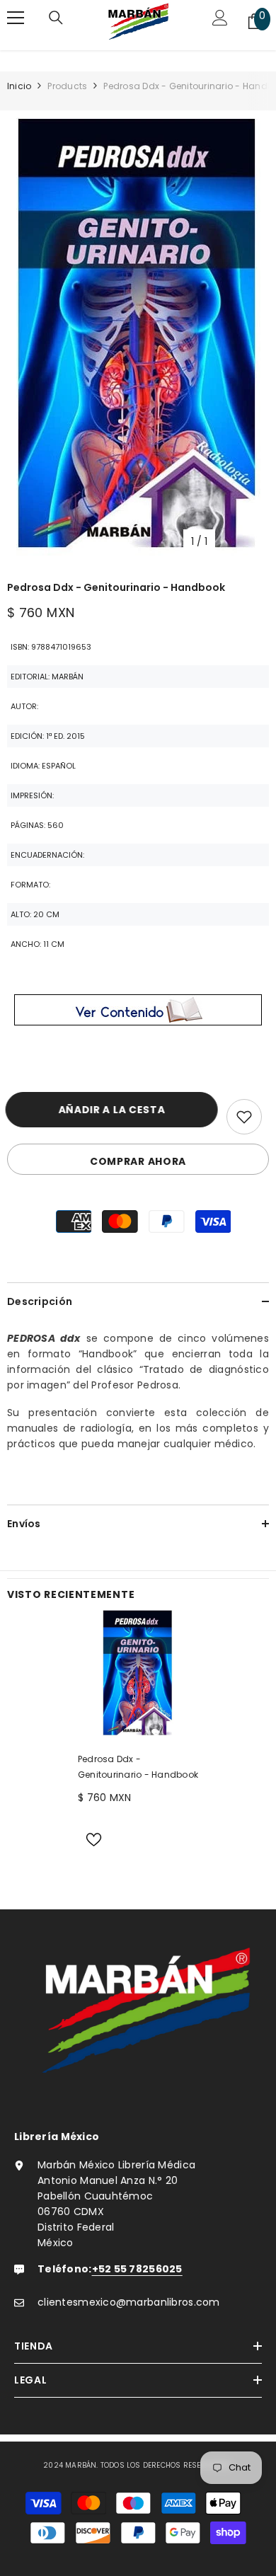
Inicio (19, 86)
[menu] (16, 18)
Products (67, 86)
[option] (138, 337)
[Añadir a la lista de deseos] (244, 1117)
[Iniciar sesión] (220, 21)
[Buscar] (56, 21)
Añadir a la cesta (116, 1110)
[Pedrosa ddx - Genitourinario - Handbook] (138, 1674)
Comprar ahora (138, 1161)
